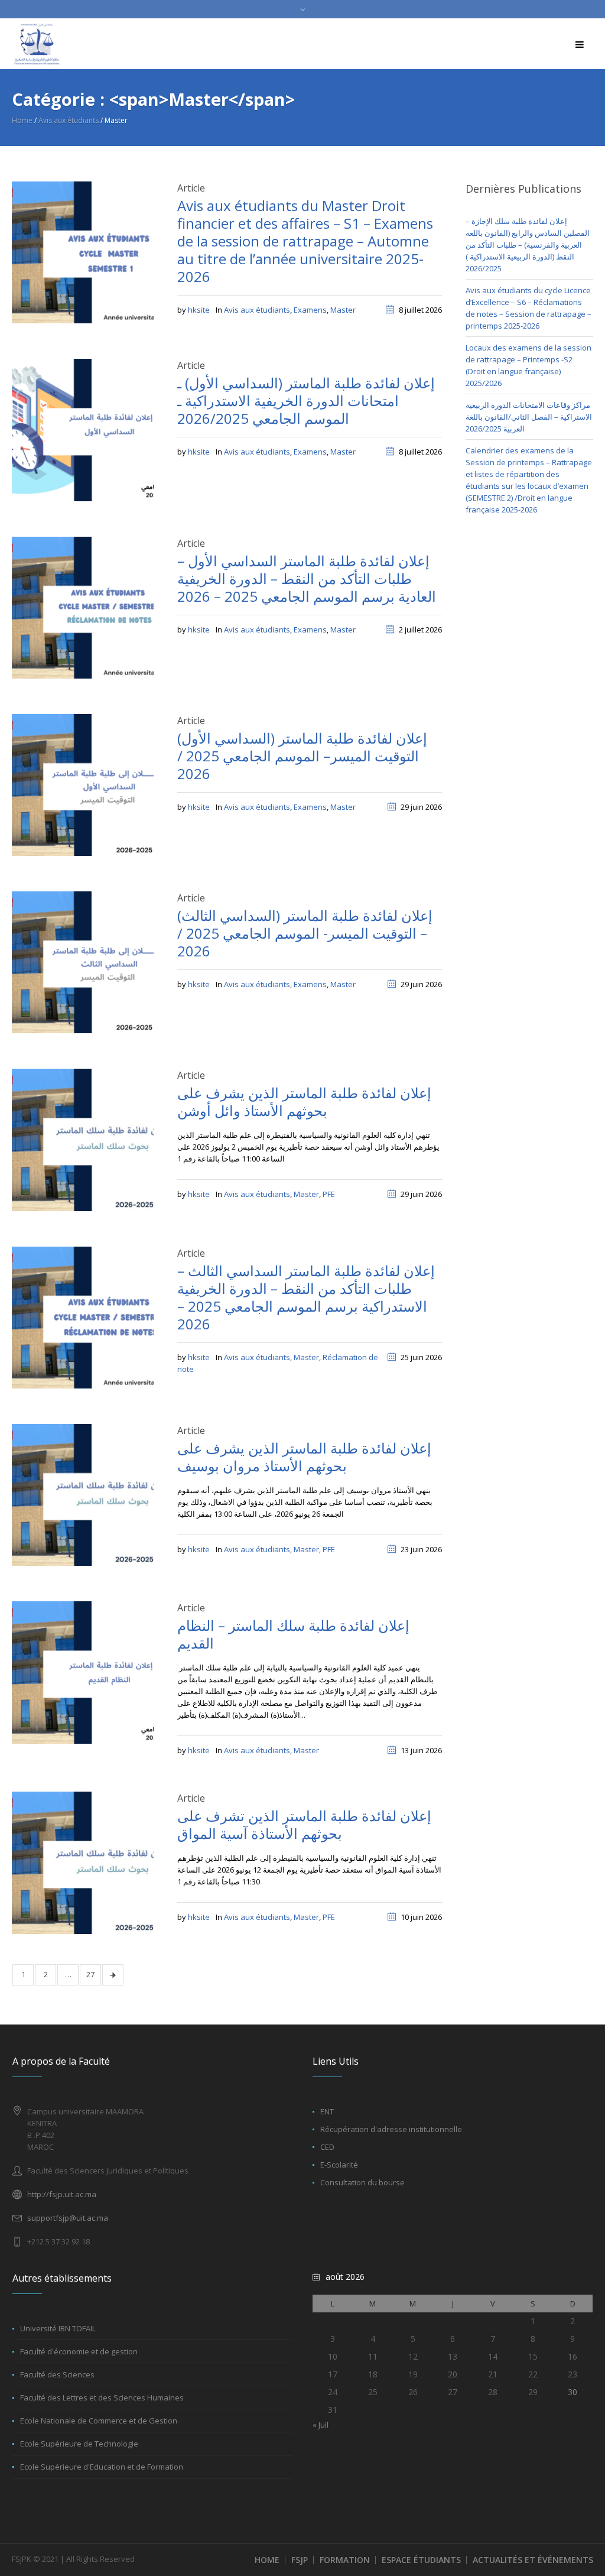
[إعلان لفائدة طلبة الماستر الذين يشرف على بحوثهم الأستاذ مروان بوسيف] (83, 1494)
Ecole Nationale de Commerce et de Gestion (99, 2421)
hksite (199, 310)
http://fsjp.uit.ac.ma (62, 2194)
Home (22, 120)
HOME (267, 2560)
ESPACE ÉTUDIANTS (421, 2560)
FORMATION (345, 2560)
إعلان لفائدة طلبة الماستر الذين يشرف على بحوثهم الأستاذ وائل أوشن (304, 1102)
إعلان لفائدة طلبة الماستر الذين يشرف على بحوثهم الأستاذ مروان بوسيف (304, 1457)
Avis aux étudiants (69, 120)
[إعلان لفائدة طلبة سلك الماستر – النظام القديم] (83, 1672)
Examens (310, 310)
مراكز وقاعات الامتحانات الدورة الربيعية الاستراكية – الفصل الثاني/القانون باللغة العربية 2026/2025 (529, 417)
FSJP (300, 2560)
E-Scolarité (339, 2165)
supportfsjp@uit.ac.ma (68, 2218)
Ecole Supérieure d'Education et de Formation (102, 2467)
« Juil (321, 2425)
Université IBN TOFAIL (58, 2328)
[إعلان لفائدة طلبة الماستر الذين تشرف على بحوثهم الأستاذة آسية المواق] (83, 1862)
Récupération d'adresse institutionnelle (391, 2129)
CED (327, 2147)
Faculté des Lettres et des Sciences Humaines (102, 2397)
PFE (329, 1194)
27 (90, 1974)
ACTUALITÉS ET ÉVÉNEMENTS (533, 2560)
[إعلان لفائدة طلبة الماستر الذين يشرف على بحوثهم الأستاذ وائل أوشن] (83, 1139)
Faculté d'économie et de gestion (79, 2351)
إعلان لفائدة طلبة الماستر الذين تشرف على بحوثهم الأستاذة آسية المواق (304, 1824)
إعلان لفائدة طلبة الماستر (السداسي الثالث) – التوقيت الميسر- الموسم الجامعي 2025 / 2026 (305, 933)
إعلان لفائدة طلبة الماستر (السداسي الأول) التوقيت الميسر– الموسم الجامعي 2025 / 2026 (302, 756)
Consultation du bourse (362, 2182)
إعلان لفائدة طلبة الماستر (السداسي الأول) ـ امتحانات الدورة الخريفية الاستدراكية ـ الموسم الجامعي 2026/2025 (306, 400)
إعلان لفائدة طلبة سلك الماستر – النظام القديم (293, 1634)
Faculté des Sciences (57, 2374)
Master (343, 310)
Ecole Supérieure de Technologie (79, 2444)
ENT (327, 2111)
